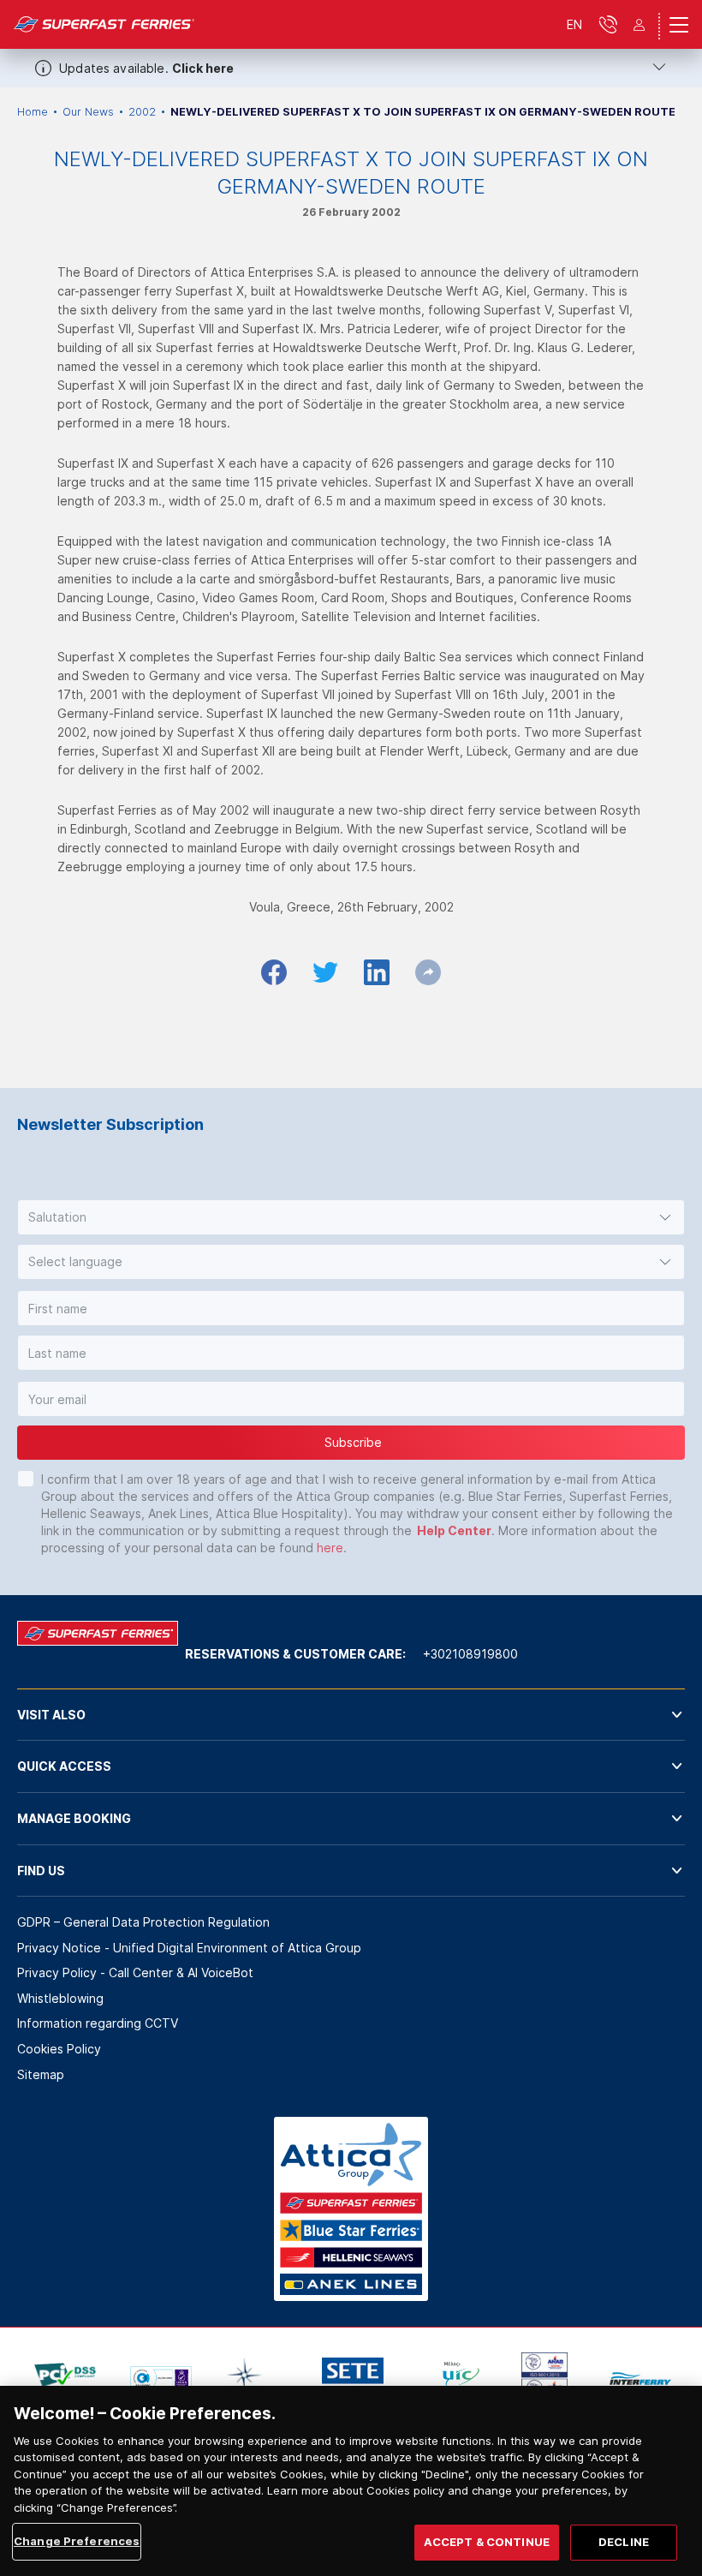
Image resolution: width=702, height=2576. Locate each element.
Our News (88, 112)
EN (574, 24)
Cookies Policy (59, 2049)
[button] (351, 1217)
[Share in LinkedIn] (377, 972)
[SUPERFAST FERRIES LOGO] (104, 24)
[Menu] (679, 25)
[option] (65, 2378)
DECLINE (624, 2542)
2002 (142, 112)
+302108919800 (470, 1654)
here (330, 1548)
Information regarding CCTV (98, 2023)
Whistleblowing (60, 1998)
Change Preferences (77, 2541)
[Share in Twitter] (325, 972)
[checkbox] (26, 1479)
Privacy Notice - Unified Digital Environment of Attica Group (189, 1948)
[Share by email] (428, 972)
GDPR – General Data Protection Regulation (143, 1922)
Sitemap (41, 2074)
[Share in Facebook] (274, 972)
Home (33, 112)
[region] (351, 2481)
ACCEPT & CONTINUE (487, 2542)
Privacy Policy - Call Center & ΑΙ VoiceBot (135, 1972)
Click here (203, 68)
